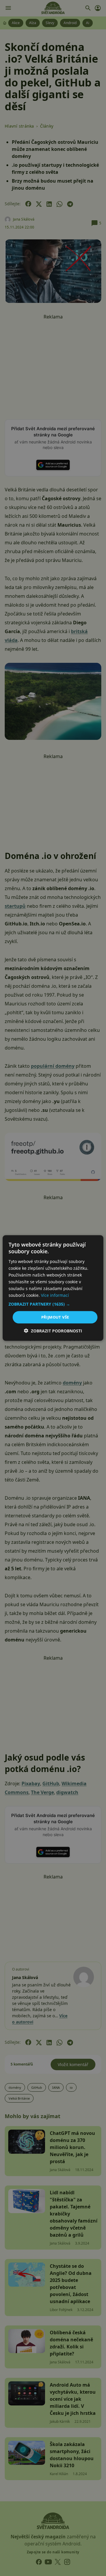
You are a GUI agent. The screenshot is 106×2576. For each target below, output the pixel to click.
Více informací (55, 1295)
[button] (53, 1304)
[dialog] (53, 1288)
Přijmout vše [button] (55, 1317)
